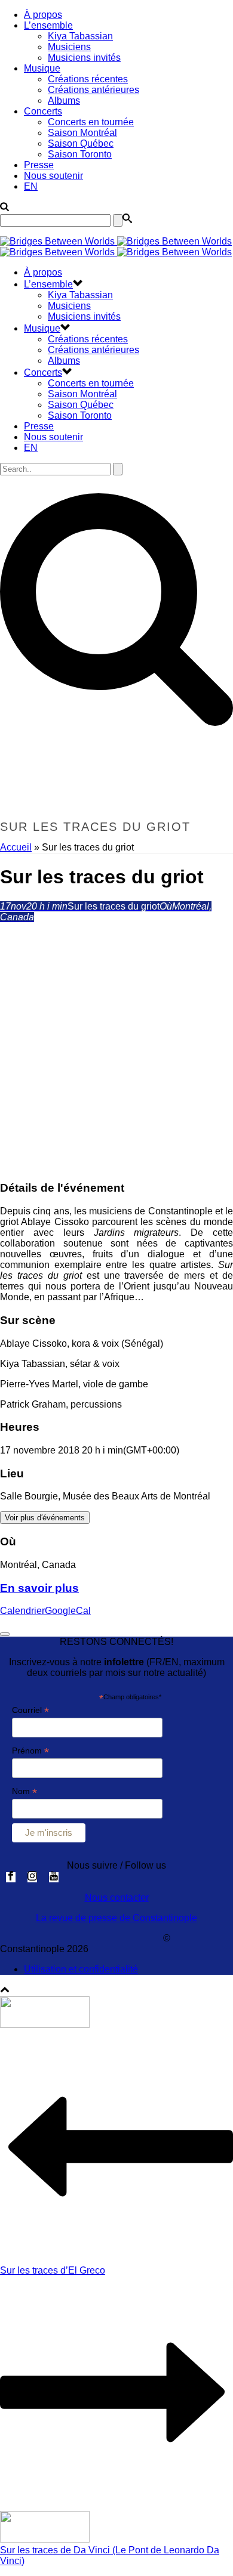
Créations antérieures (93, 90)
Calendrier (22, 1611)
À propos (43, 15)
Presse (39, 165)
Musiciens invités (84, 58)
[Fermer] (5, 1634)
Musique (42, 68)
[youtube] (54, 1877)
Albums (64, 100)
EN (31, 186)
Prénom (30, 1751)
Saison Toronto (80, 154)
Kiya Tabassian (80, 36)
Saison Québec (81, 143)
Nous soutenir (53, 176)
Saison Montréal (82, 133)
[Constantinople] (116, 247)
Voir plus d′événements (45, 1518)
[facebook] (11, 1877)
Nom (24, 1791)
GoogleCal (68, 1611)
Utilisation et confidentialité (81, 1969)
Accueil (16, 847)
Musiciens (69, 47)
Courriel (30, 1710)
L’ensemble (48, 25)
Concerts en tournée (91, 122)
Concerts (43, 111)
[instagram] (32, 1877)
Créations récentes (88, 79)
